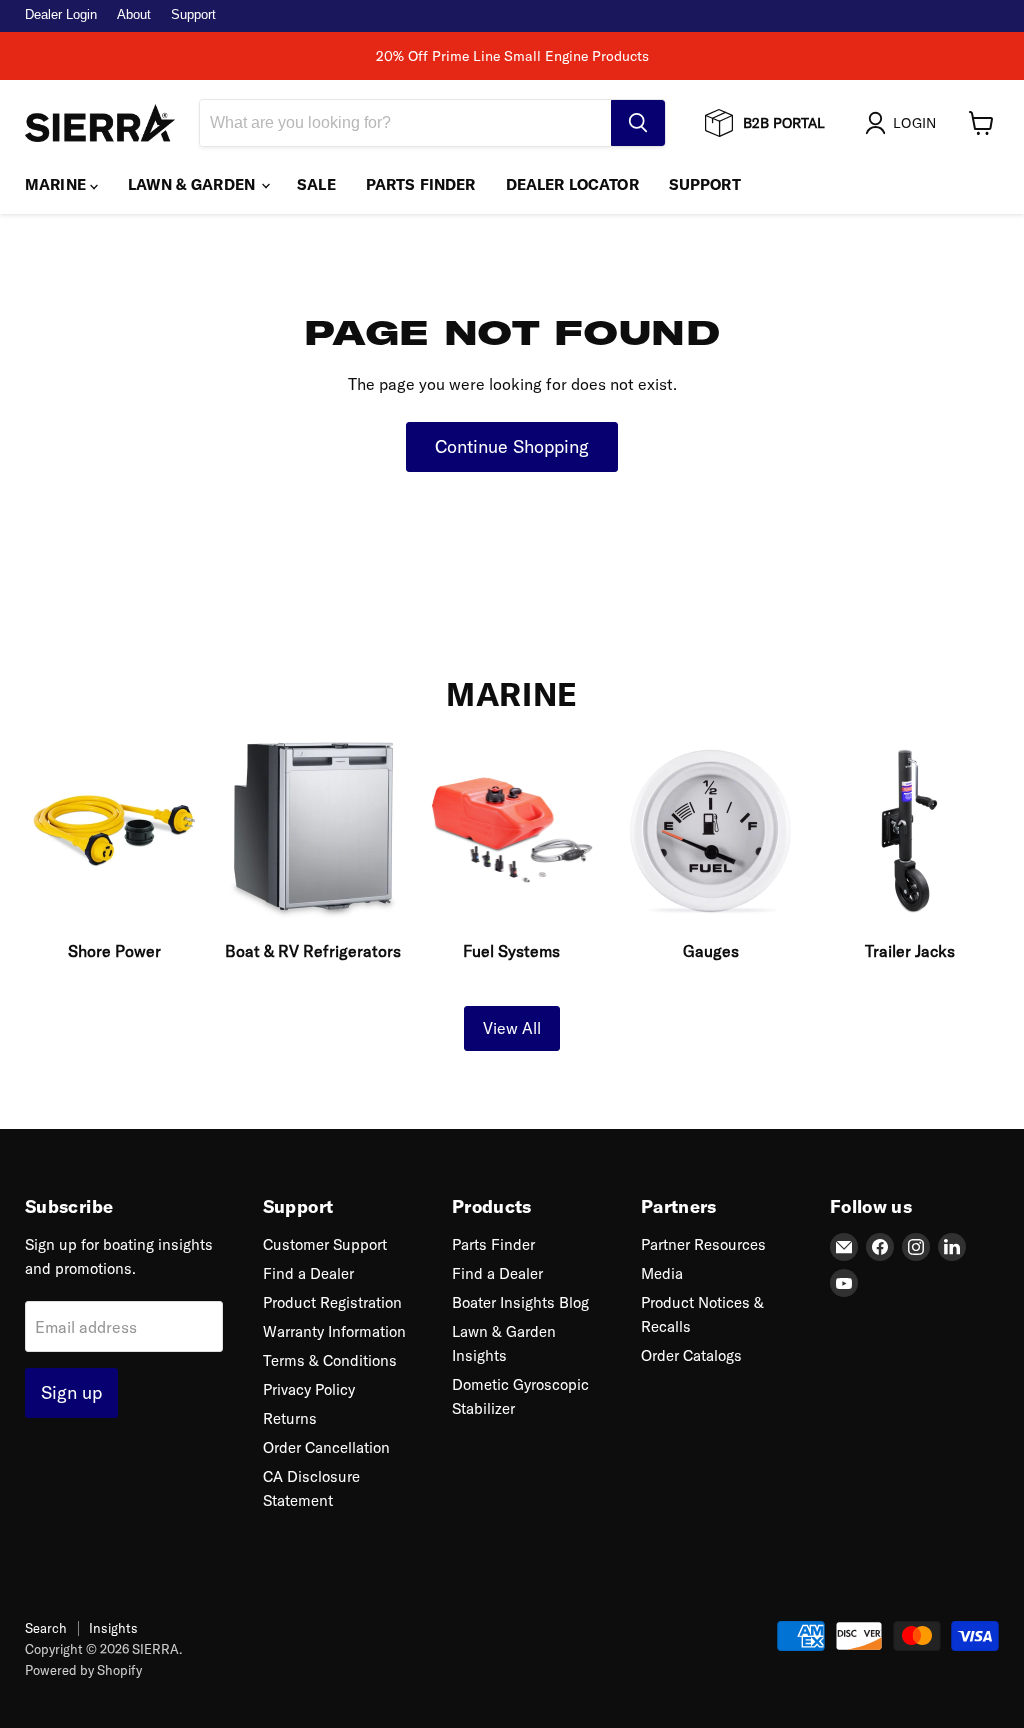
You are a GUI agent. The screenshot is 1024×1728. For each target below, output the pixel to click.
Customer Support (325, 1244)
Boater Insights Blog (520, 1302)
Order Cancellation (326, 1447)
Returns (290, 1418)
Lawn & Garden (193, 184)
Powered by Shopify (83, 1670)
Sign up (71, 1392)
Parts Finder (421, 184)
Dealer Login (61, 15)
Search (46, 1628)
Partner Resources (703, 1244)
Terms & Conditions (330, 1360)
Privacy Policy (309, 1389)
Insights (113, 1628)
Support (193, 15)
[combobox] (405, 123)
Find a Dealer (308, 1273)
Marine (57, 184)
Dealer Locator (572, 184)
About (134, 15)
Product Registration (332, 1302)
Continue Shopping (512, 446)
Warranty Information (334, 1331)
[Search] (638, 123)
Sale (316, 184)
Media (662, 1273)
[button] (904, 123)
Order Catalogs (691, 1355)
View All (512, 1028)
